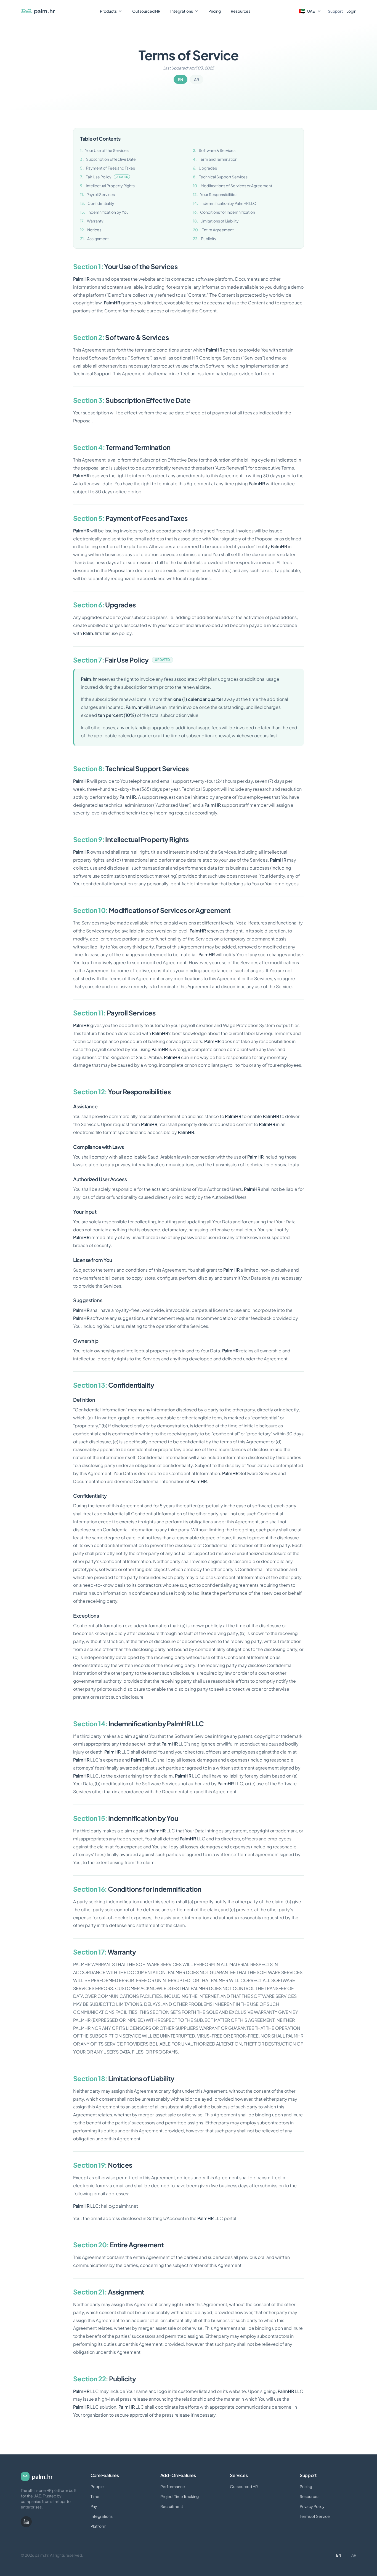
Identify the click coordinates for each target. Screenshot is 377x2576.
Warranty (92, 221)
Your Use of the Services (104, 150)
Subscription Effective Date (108, 159)
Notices (91, 230)
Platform (99, 2526)
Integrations (182, 11)
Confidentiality (97, 203)
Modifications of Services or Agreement (233, 186)
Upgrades (205, 168)
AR (197, 79)
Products (108, 11)
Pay (94, 2506)
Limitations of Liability (216, 221)
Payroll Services (97, 194)
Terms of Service (315, 2516)
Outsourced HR (146, 11)
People (97, 2486)
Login (351, 11)
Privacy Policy (312, 2506)
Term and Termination (215, 159)
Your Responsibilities (215, 194)
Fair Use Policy (104, 177)
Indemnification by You (104, 212)
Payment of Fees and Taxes (107, 168)
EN (180, 79)
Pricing (215, 11)
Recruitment (172, 2506)
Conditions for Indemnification (224, 212)
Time (95, 2496)
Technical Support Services (220, 177)
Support (335, 11)
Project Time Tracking (180, 2496)
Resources (241, 11)
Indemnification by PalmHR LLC (225, 203)
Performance (173, 2486)
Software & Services (214, 150)
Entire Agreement (213, 230)
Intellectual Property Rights (107, 186)
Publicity (205, 238)
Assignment (94, 238)
